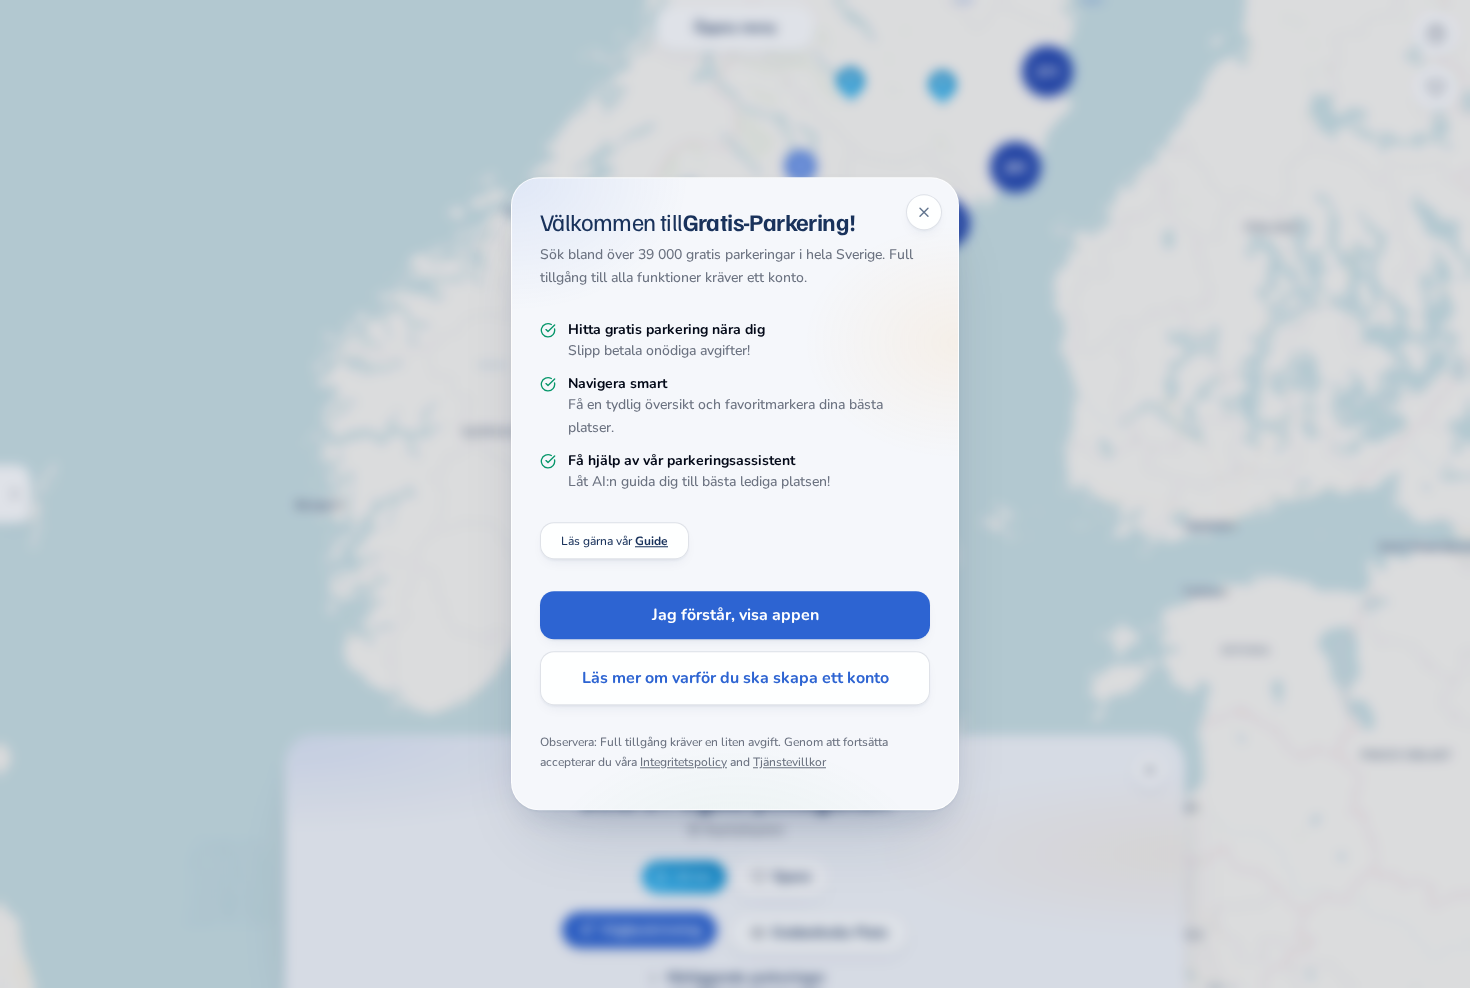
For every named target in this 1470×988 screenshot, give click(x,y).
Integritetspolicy (683, 762)
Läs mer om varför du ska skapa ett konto (735, 679)
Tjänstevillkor (789, 762)
